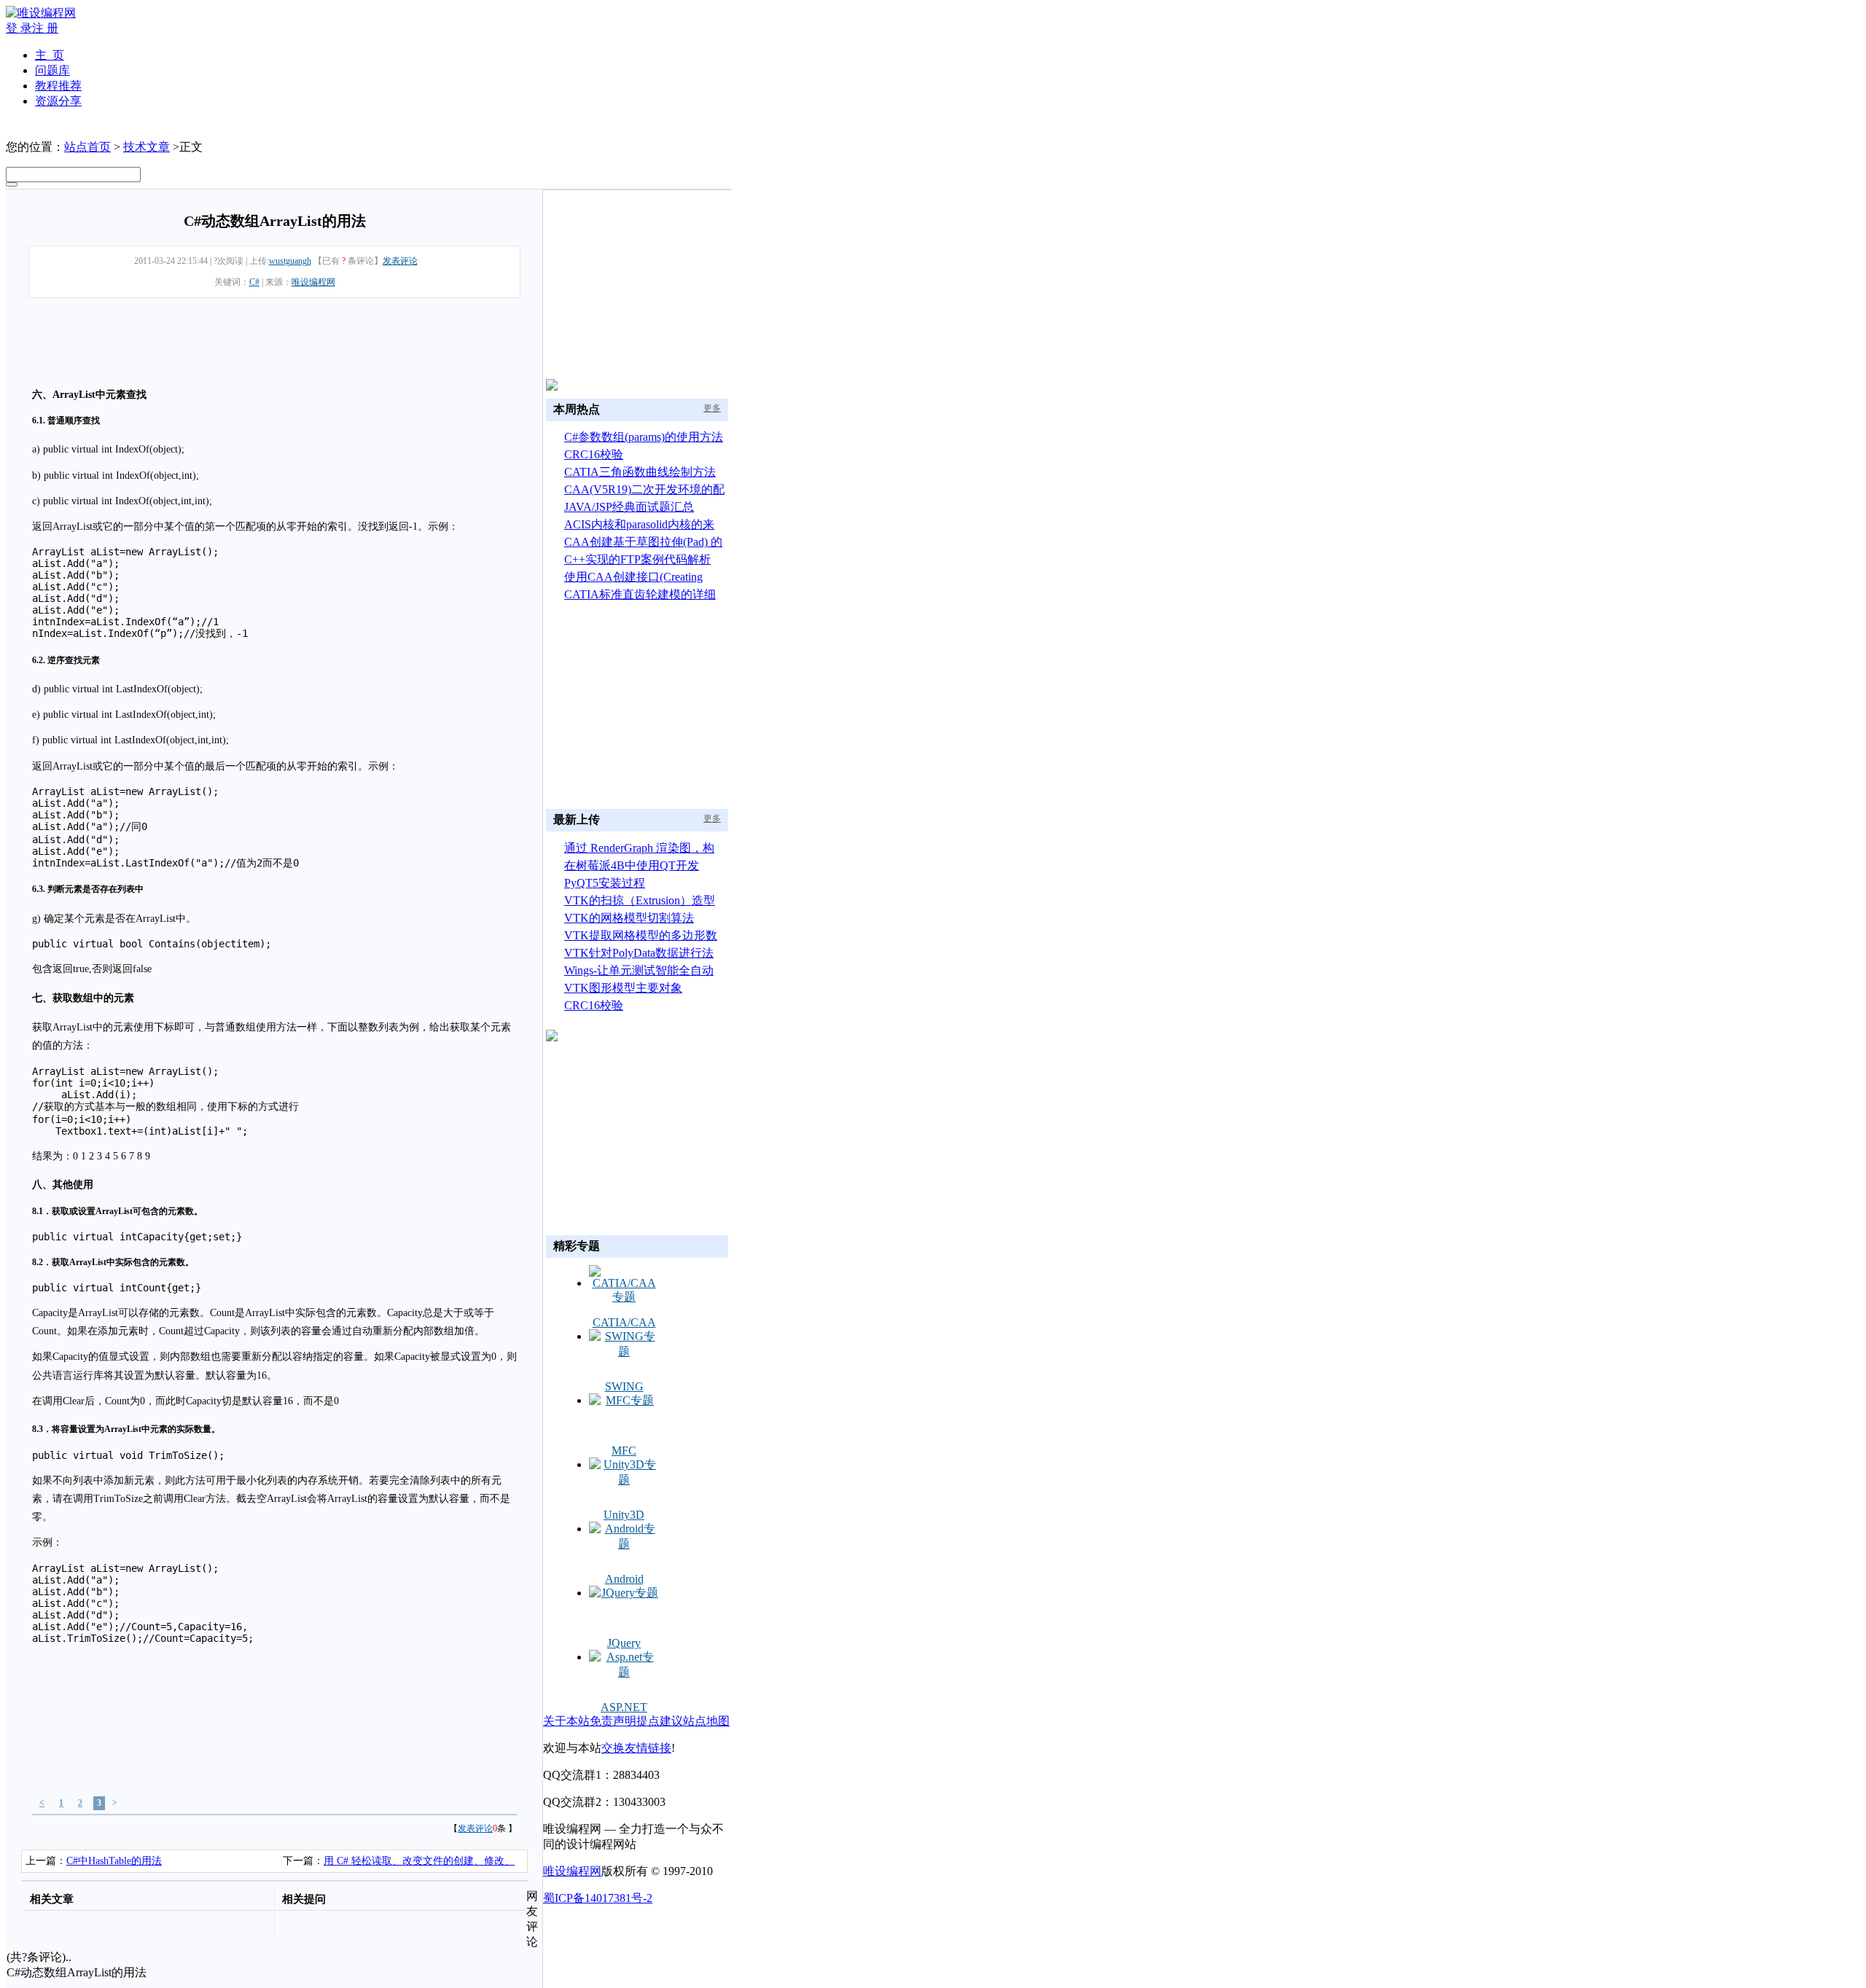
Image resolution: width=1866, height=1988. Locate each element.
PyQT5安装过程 (605, 883)
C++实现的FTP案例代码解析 (637, 559)
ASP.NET (624, 1707)
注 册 (45, 28)
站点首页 (87, 147)
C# (254, 282)
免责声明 (613, 1721)
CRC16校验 (594, 454)
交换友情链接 (636, 1748)
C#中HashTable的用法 (114, 1861)
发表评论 (400, 261)
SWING (624, 1386)
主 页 (50, 55)
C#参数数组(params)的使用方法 (644, 437)
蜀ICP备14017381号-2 (598, 1898)
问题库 (52, 70)
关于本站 (566, 1721)
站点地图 (706, 1721)
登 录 (19, 28)
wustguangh (290, 261)
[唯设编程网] (41, 13)
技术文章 (147, 147)
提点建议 (660, 1721)
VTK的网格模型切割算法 (629, 918)
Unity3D (624, 1515)
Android (624, 1579)
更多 (712, 408)
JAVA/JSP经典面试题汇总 (629, 507)
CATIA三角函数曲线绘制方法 (640, 472)
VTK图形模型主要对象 (623, 988)
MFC (624, 1451)
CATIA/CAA (624, 1322)
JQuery (624, 1643)
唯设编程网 (313, 282)
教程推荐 (58, 86)
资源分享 (58, 101)
